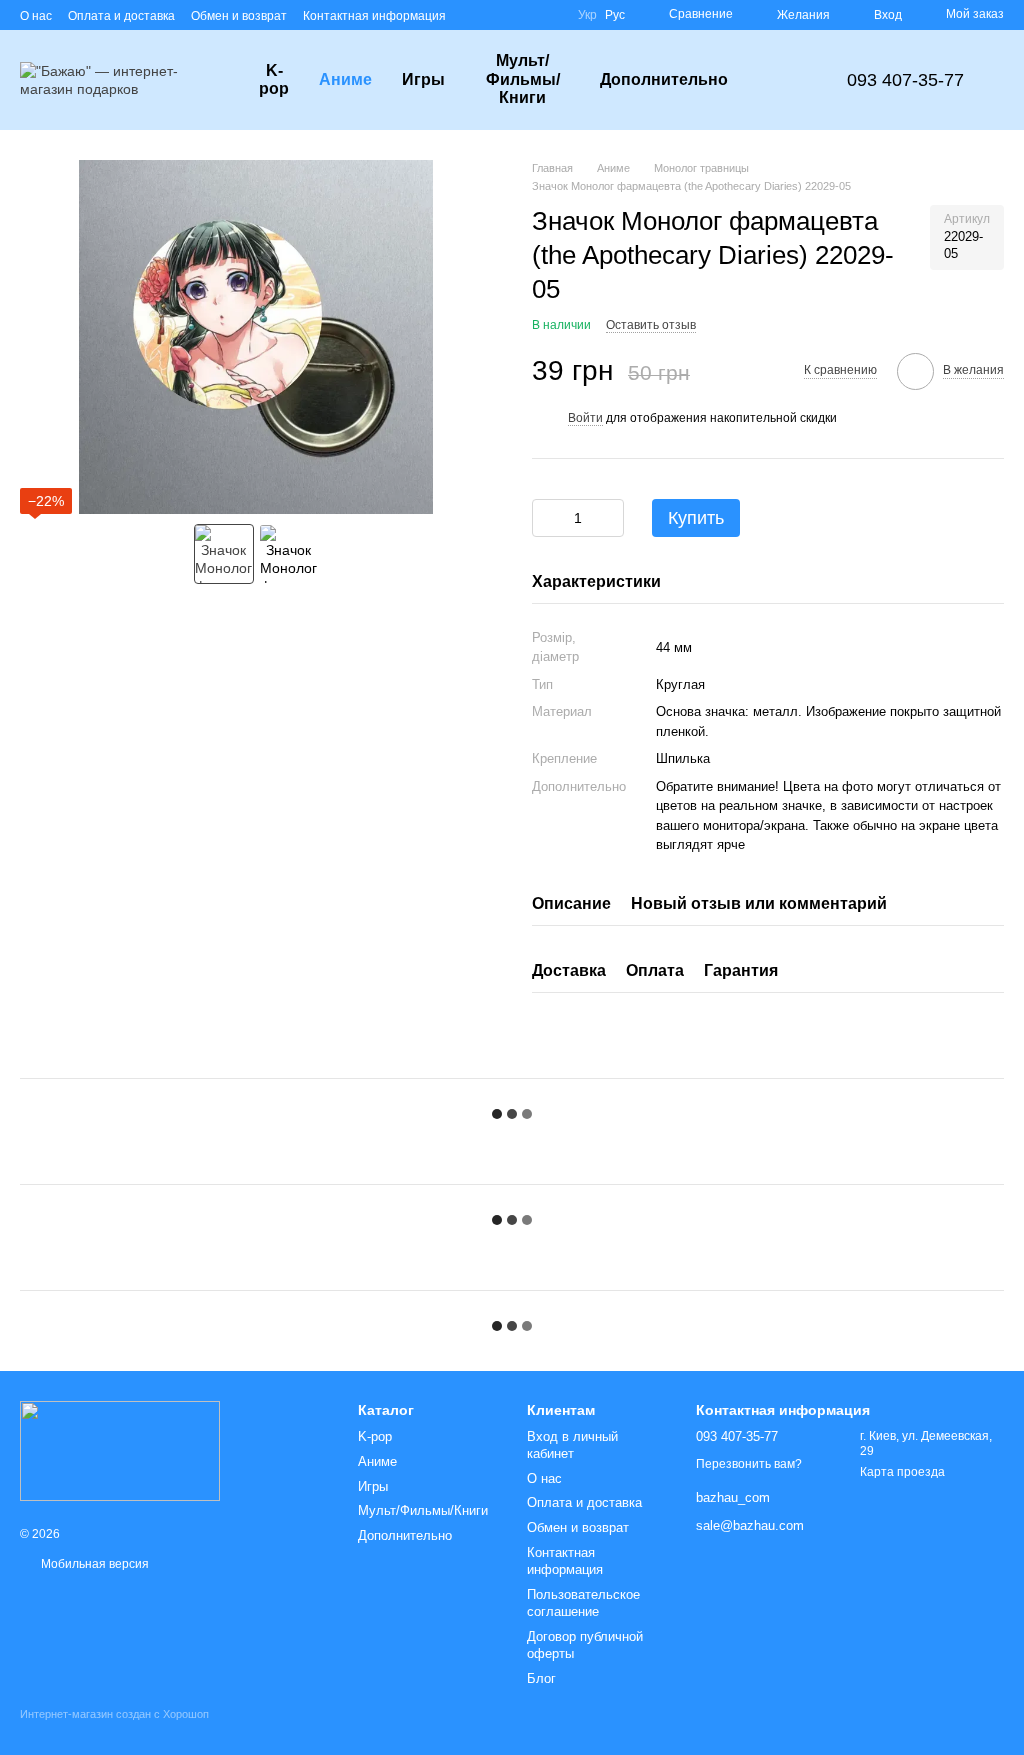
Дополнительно (664, 79)
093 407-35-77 (905, 80)
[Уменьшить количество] (547, 518)
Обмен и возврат (239, 16)
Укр (587, 15)
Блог (541, 1678)
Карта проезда (902, 1472)
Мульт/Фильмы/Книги (523, 79)
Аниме (345, 79)
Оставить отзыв (651, 325)
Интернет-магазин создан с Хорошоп (114, 1714)
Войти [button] (585, 418)
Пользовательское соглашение (583, 1603)
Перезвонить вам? (749, 1464)
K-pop (274, 79)
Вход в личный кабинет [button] (572, 1445)
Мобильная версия (93, 1564)
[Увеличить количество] (609, 518)
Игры (423, 79)
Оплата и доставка (121, 16)
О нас (36, 16)
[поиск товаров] (779, 80)
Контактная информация (374, 16)
